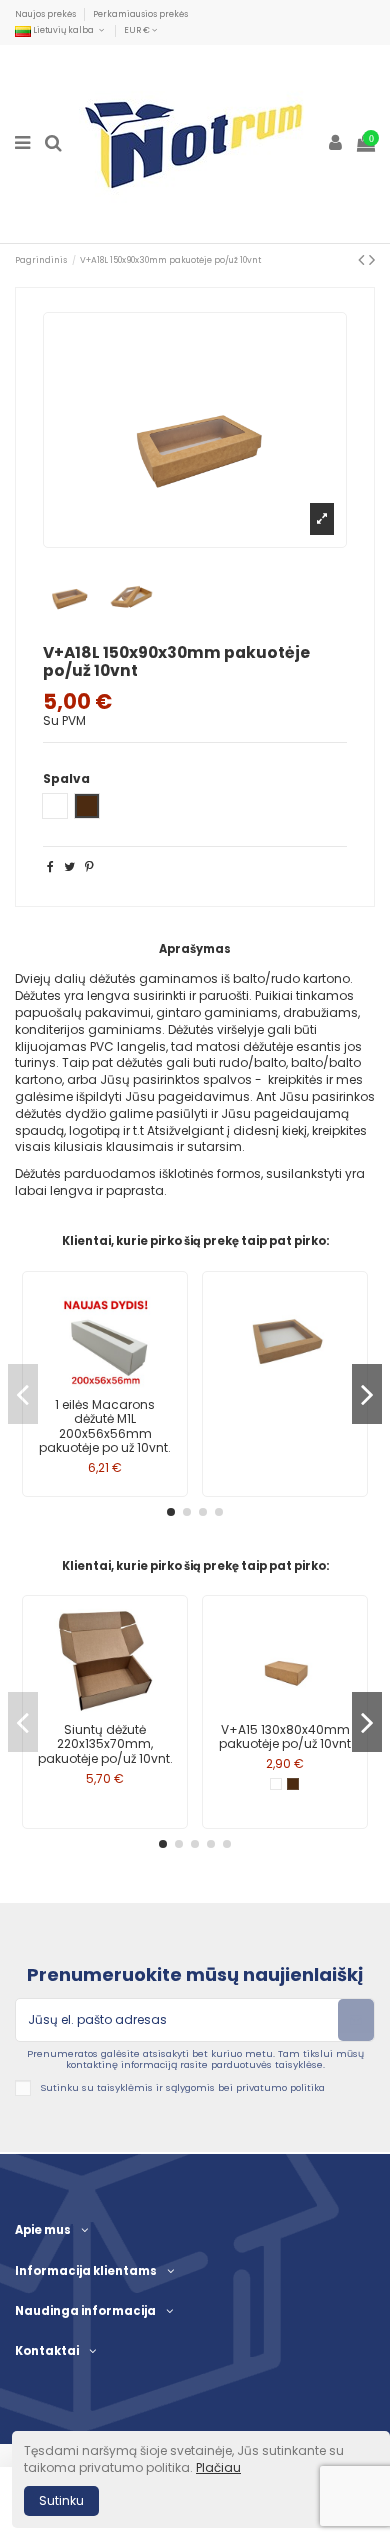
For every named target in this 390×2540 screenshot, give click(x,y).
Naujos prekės (46, 14)
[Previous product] (363, 259)
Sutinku (61, 2500)
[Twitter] (69, 866)
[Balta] (276, 1784)
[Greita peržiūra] (105, 1385)
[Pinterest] (89, 866)
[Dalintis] (50, 866)
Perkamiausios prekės (140, 14)
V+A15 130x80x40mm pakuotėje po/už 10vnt (285, 1736)
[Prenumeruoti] (356, 2020)
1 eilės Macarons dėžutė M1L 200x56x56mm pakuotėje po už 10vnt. (105, 1426)
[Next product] (372, 259)
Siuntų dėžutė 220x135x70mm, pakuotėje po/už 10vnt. (105, 1744)
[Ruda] (293, 1784)
